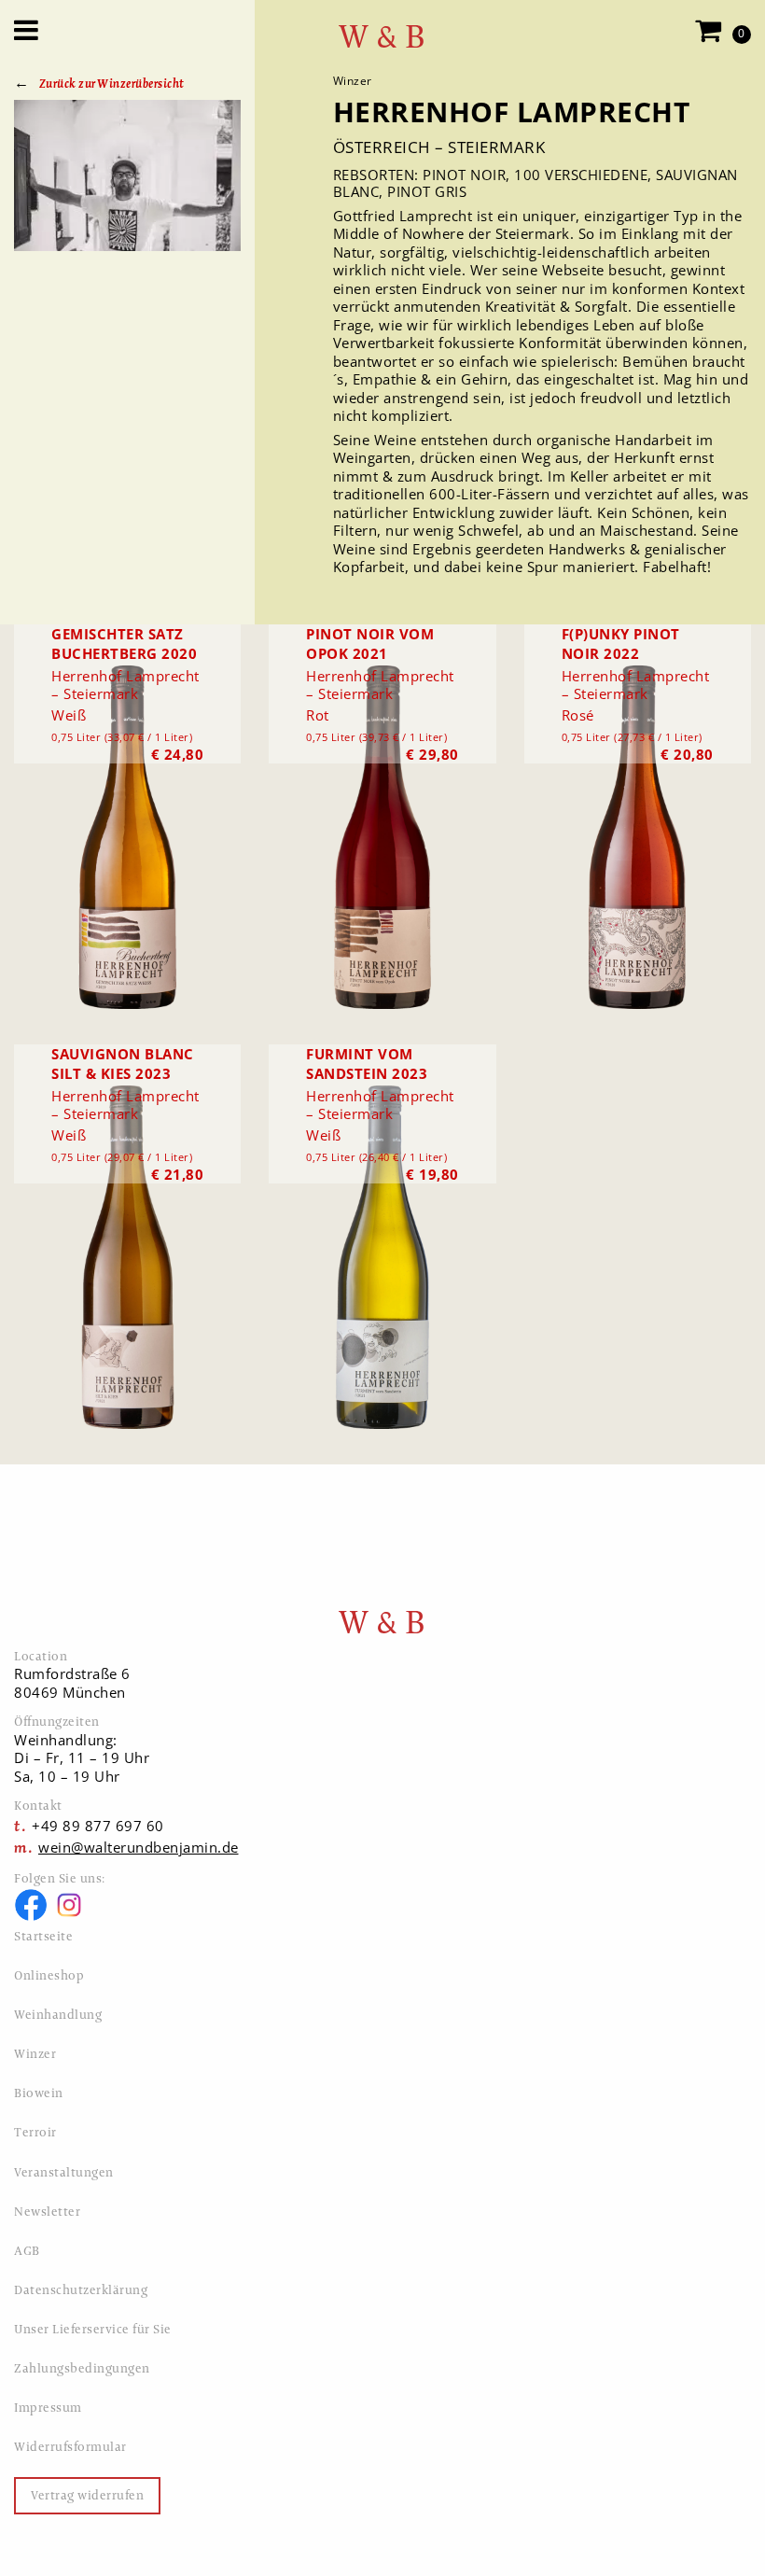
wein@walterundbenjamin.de (139, 1847)
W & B (382, 37)
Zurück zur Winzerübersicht (112, 84)
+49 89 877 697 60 (98, 1826)
